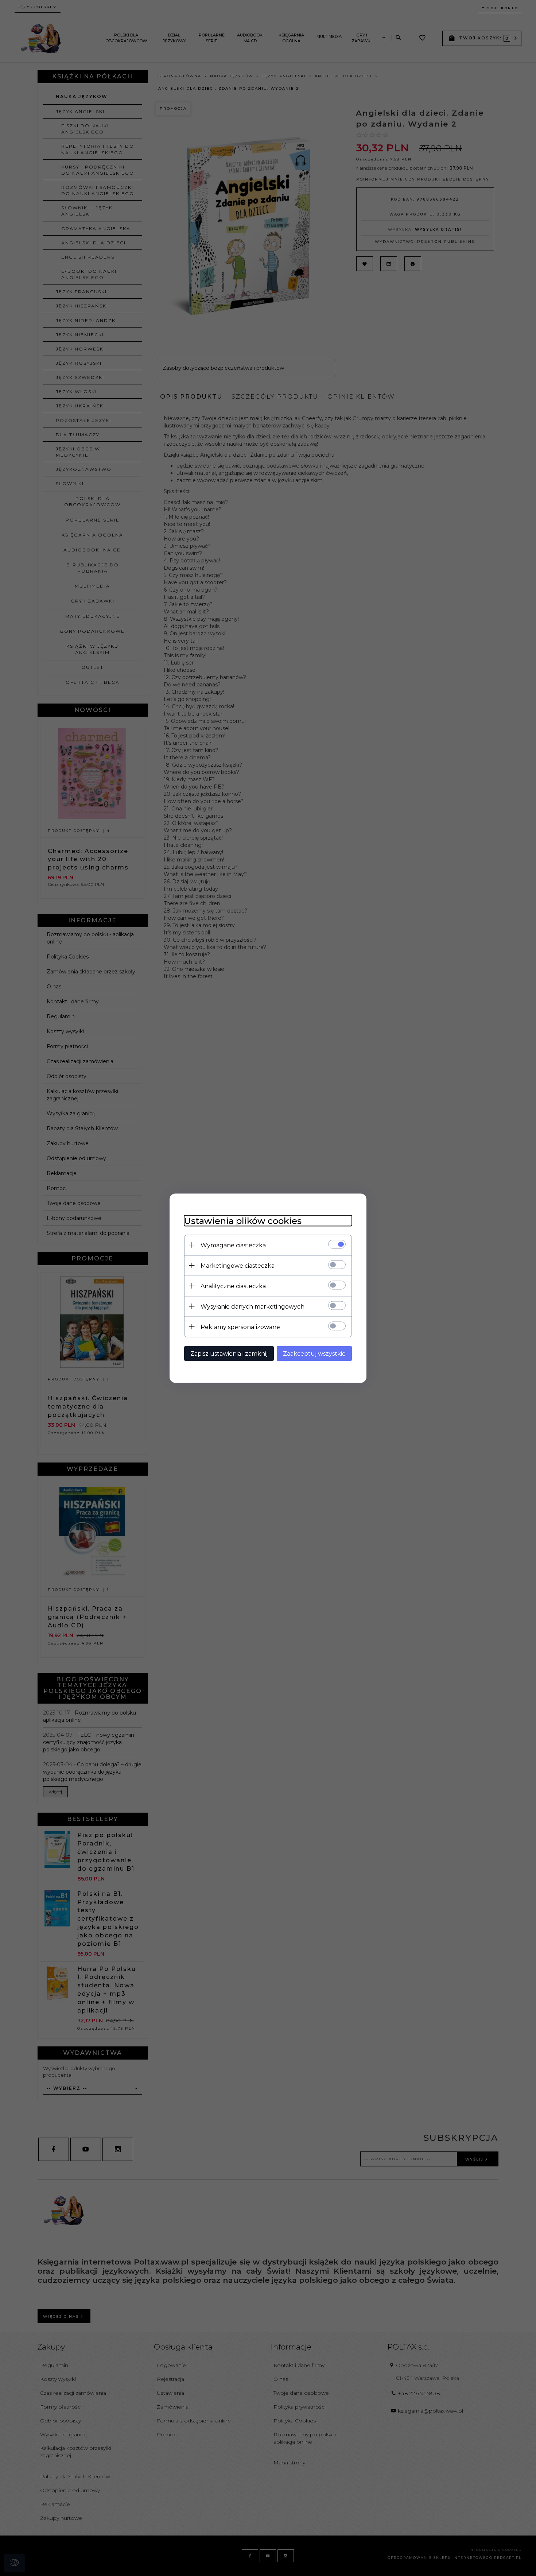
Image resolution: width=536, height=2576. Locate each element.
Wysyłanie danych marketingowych (253, 1306)
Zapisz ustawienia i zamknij (229, 1353)
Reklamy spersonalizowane (240, 1327)
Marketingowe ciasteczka (238, 1265)
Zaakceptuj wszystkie (314, 1353)
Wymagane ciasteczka (233, 1245)
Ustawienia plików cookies (243, 1221)
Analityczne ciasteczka (233, 1286)
